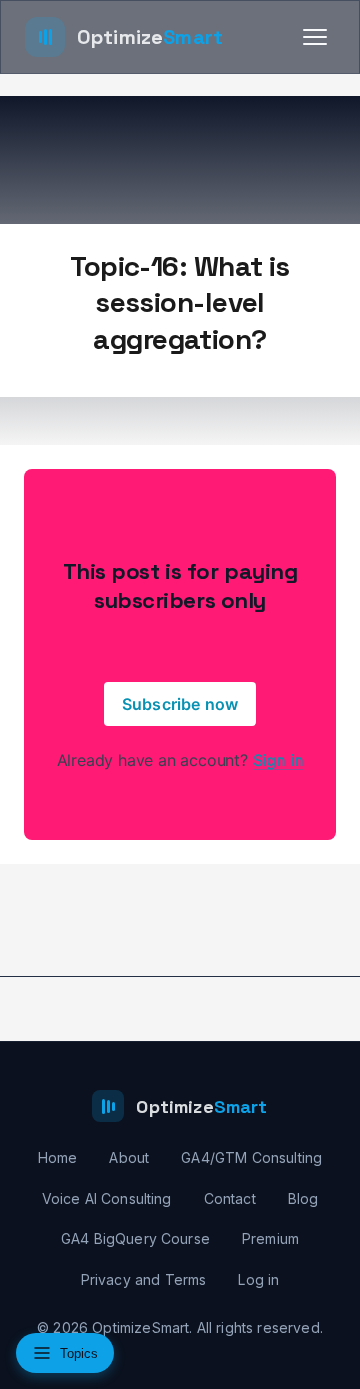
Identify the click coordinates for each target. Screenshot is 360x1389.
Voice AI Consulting (107, 1198)
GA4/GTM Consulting (251, 1157)
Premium (270, 1238)
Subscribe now (180, 704)
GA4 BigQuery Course (135, 1238)
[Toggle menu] (315, 37)
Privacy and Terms (144, 1279)
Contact (230, 1198)
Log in (258, 1279)
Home (58, 1157)
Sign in (278, 760)
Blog (303, 1198)
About (129, 1157)
